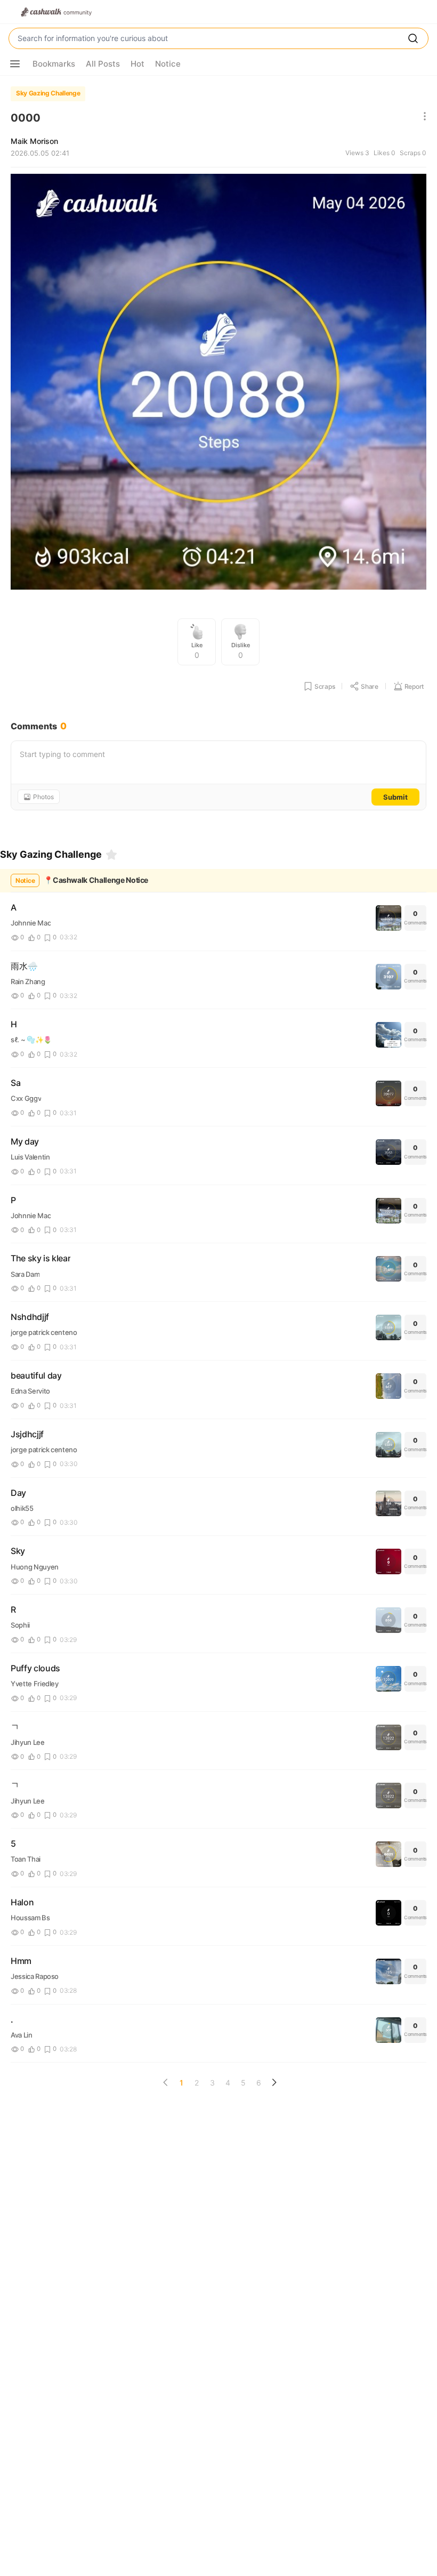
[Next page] (274, 2082)
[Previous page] (166, 2082)
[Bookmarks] (111, 855)
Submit (395, 797)
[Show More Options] (15, 64)
